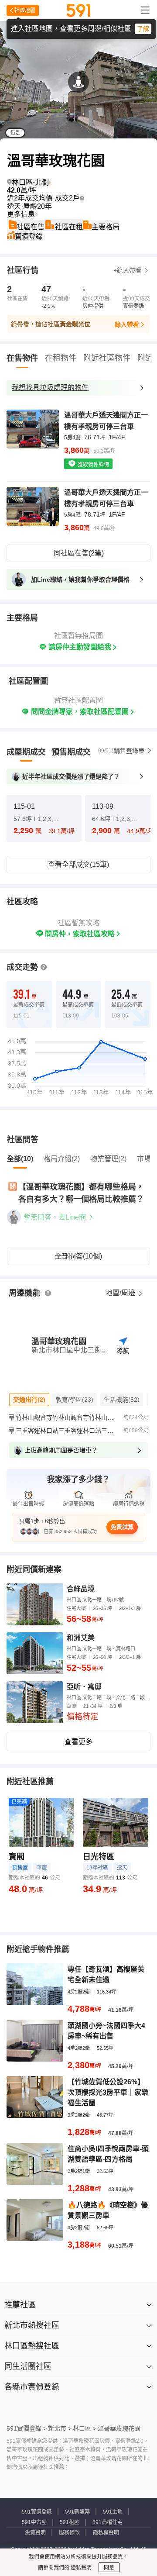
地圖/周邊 (121, 1293)
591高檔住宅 (108, 2522)
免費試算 (122, 1527)
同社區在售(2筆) (79, 553)
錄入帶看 (127, 324)
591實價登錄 (37, 2512)
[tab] (26, 752)
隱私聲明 (80, 2568)
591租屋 (70, 2522)
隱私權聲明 (106, 2533)
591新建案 (77, 2512)
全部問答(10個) (78, 1256)
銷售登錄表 (129, 751)
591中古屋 (34, 2522)
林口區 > (85, 2428)
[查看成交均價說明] (82, 198)
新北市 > (60, 2428)
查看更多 (78, 1742)
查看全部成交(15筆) (78, 864)
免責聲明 (35, 2533)
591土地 (113, 2512)
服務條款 (69, 2533)
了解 (143, 29)
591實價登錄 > (27, 2428)
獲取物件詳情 (93, 465)
